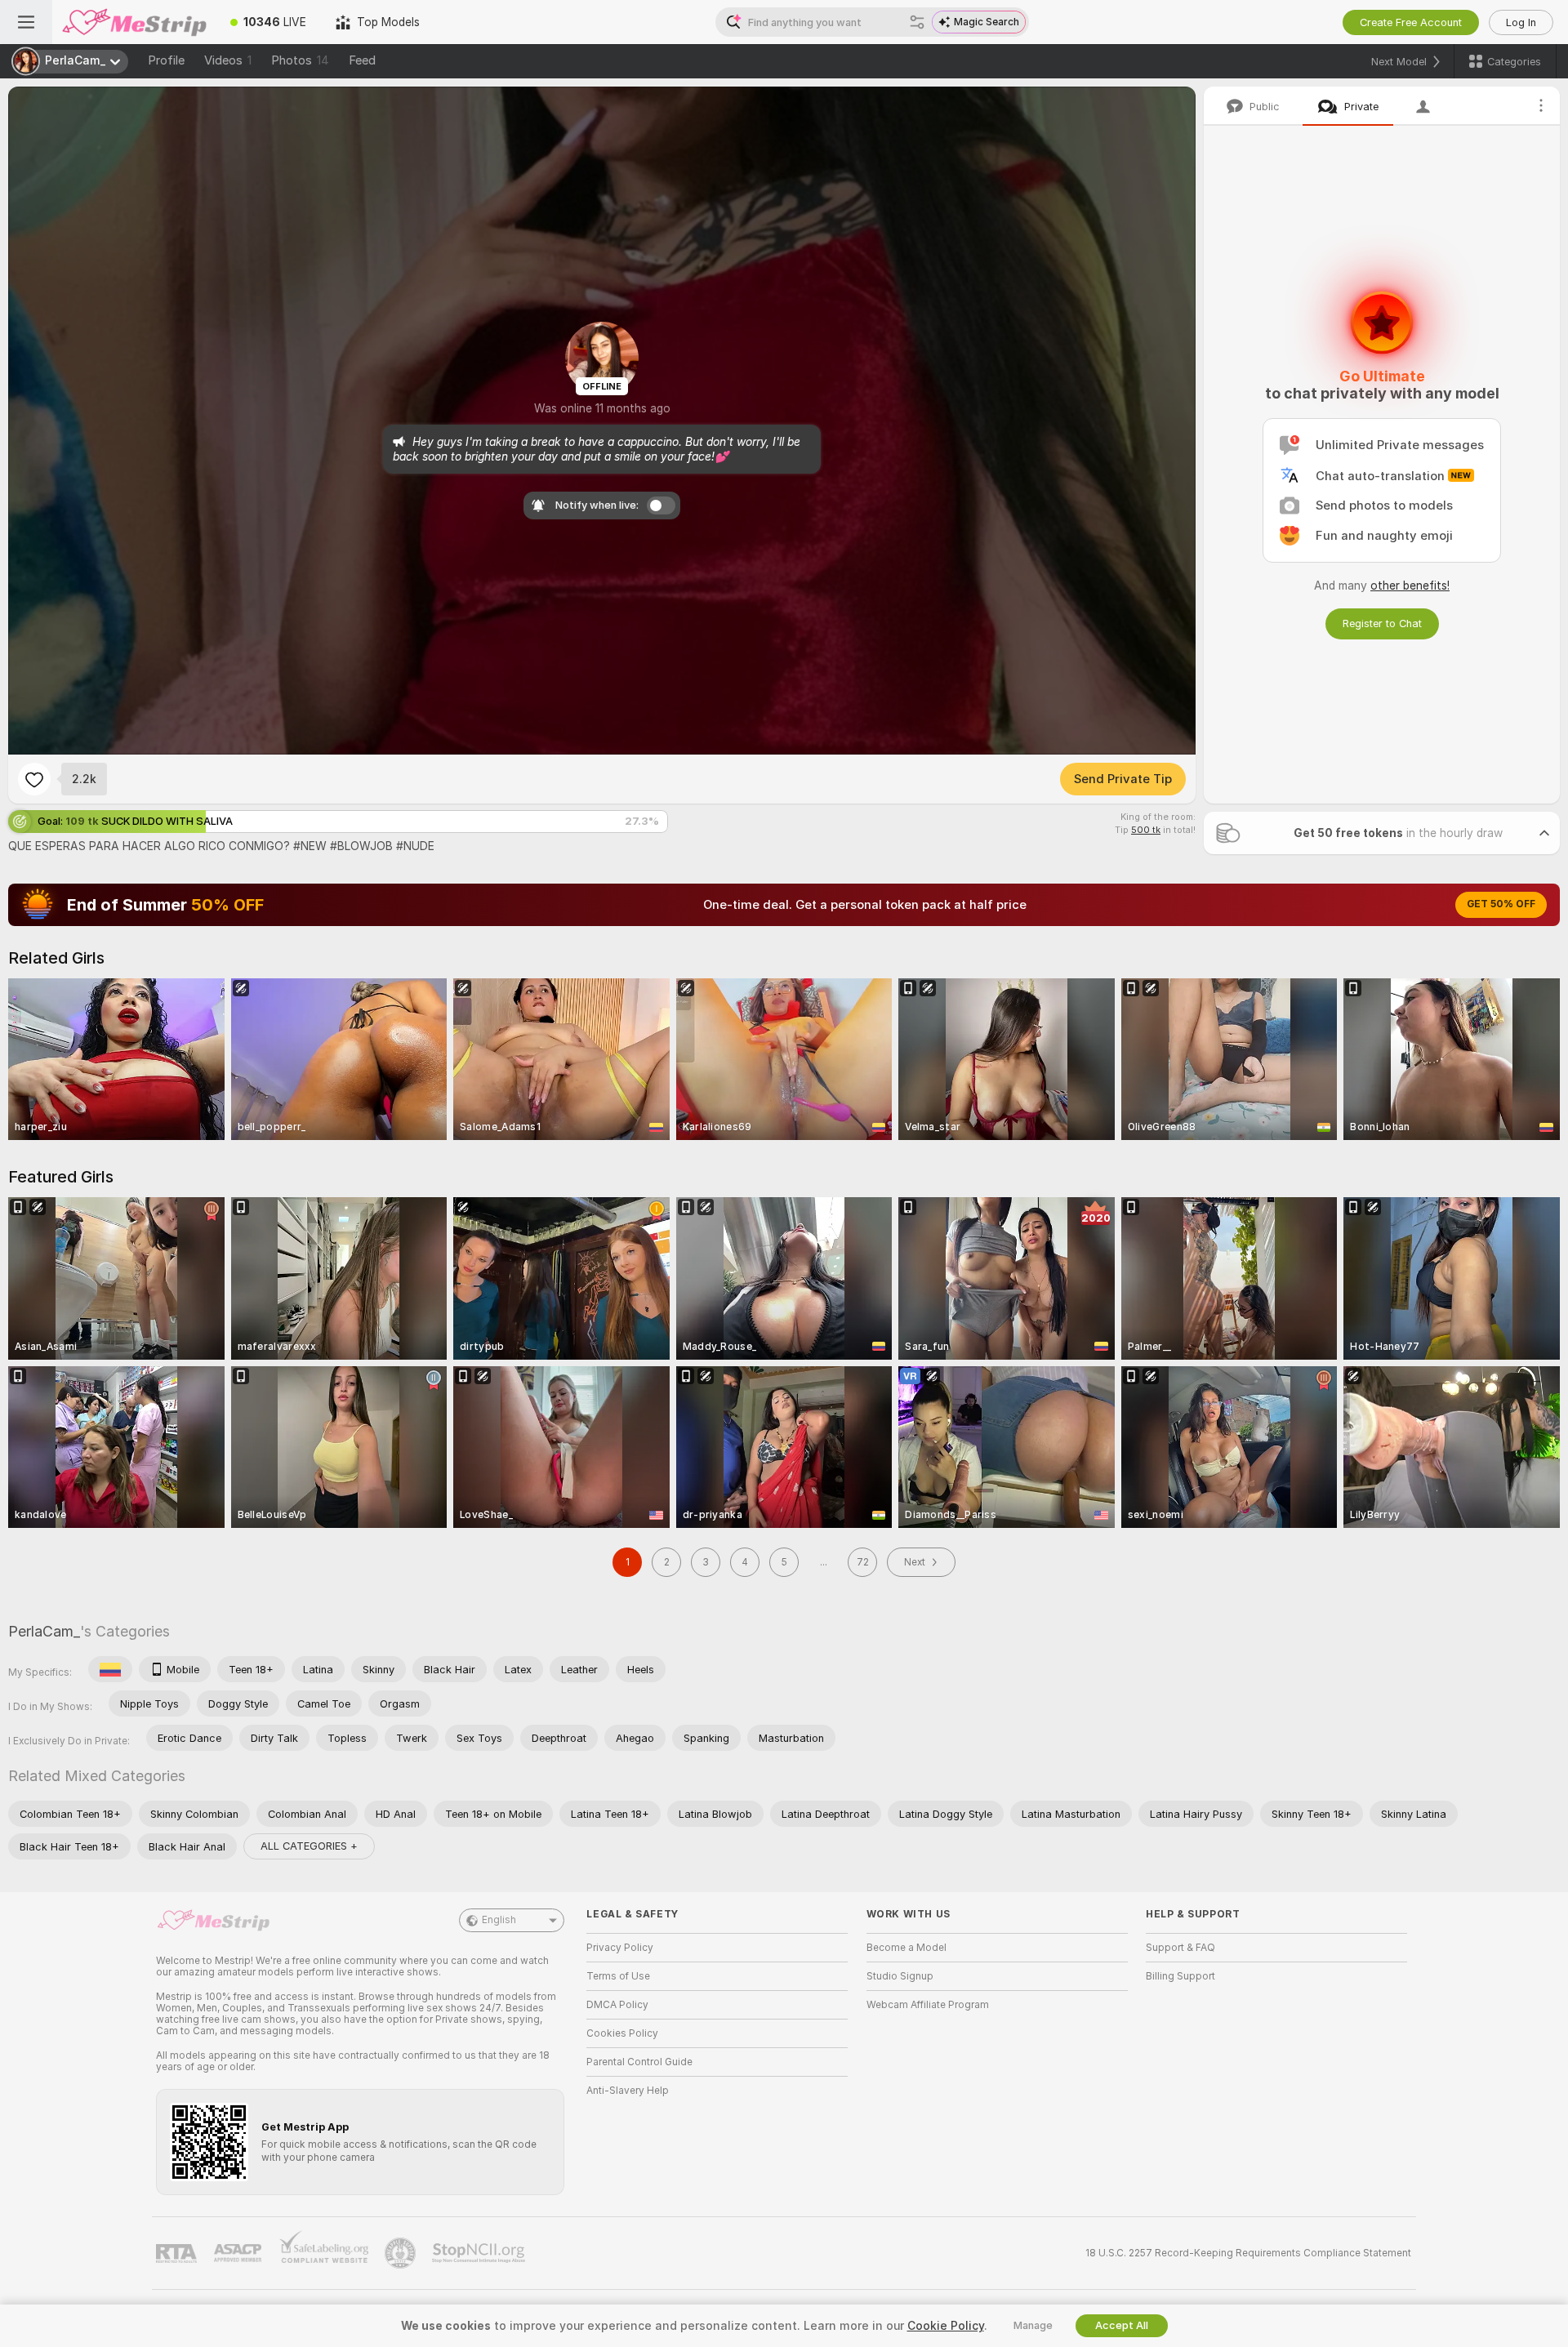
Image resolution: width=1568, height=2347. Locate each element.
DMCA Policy (617, 2005)
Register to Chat (1382, 623)
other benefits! (1410, 586)
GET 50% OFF (1501, 904)
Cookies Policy (622, 2033)
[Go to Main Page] (134, 22)
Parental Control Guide (639, 2062)
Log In (1521, 22)
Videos (228, 60)
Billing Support (1180, 1976)
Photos (300, 60)
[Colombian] (110, 1669)
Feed (362, 60)
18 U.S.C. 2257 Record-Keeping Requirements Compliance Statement (1248, 2253)
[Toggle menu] (26, 22)
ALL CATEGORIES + (309, 1846)
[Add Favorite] (34, 779)
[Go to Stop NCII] (480, 2253)
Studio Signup (900, 1976)
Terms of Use (618, 1976)
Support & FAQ (1180, 1948)
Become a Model (906, 1948)
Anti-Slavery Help (628, 2091)
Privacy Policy (620, 1948)
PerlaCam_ (44, 1631)
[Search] (917, 22)
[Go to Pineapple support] (402, 2253)
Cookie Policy (946, 2326)
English (499, 1920)
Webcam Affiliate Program (928, 2005)
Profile (166, 60)
